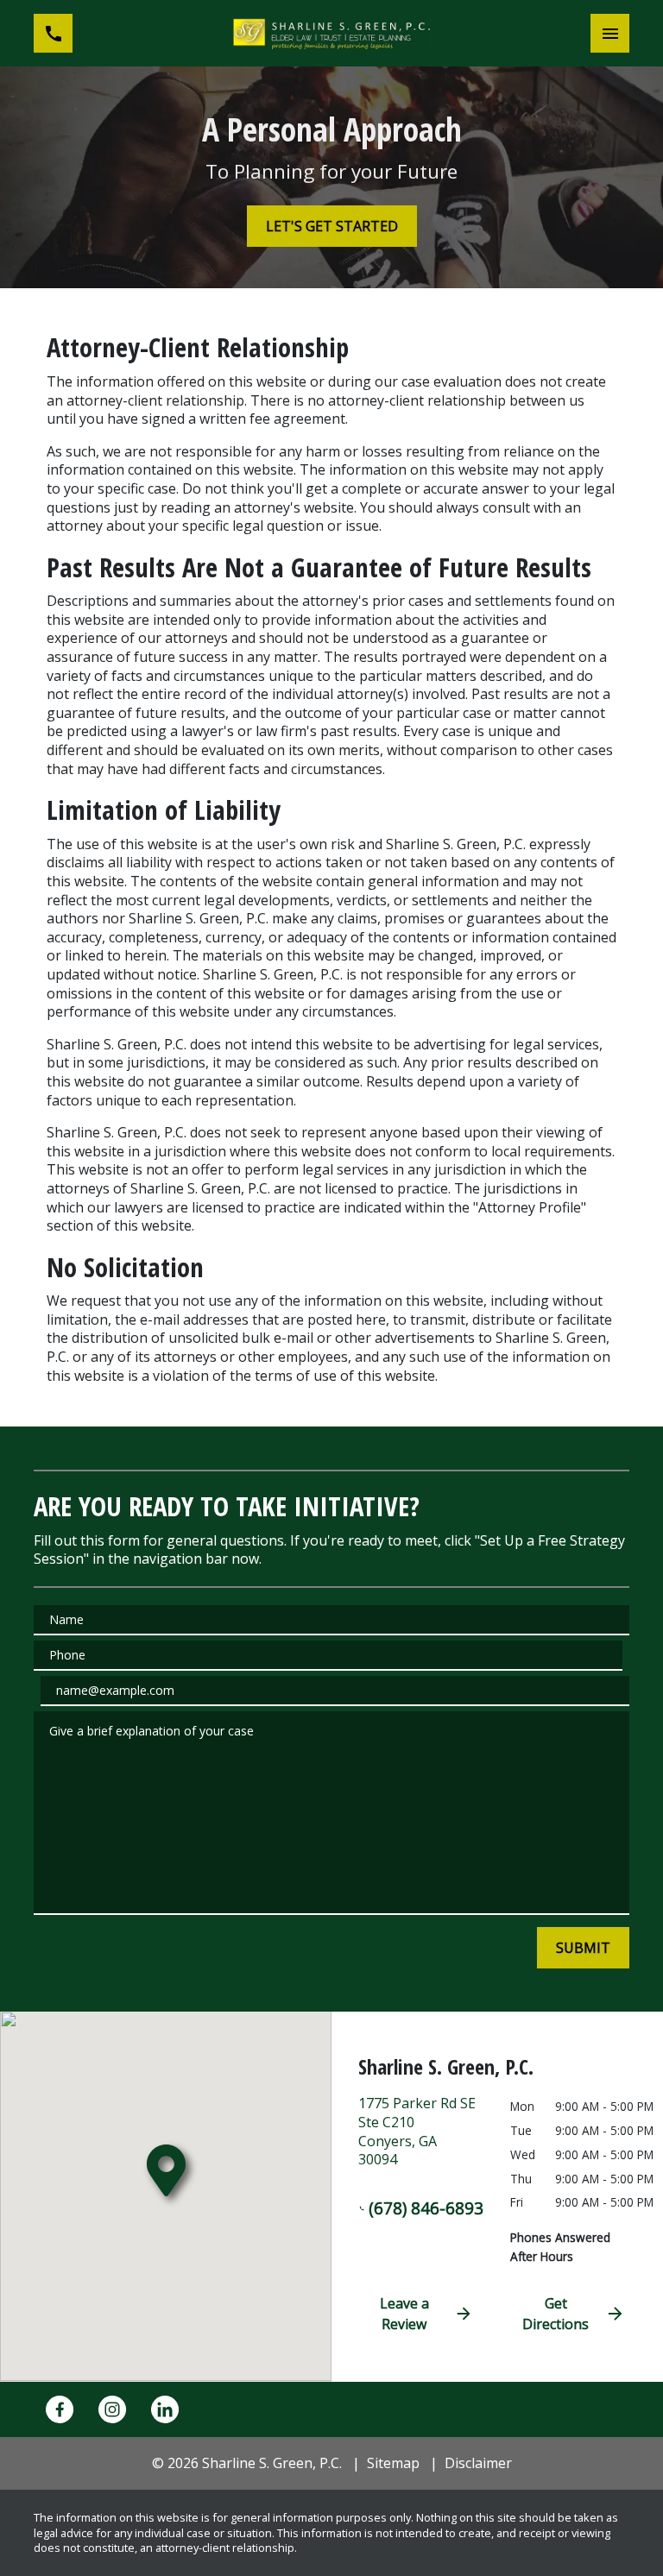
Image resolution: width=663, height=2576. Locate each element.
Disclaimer (478, 2463)
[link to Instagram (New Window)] (112, 2409)
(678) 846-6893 (426, 2208)
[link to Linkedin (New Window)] (165, 2409)
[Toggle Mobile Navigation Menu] (610, 33)
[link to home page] (331, 33)
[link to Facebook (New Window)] (60, 2409)
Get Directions (556, 2314)
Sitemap (393, 2463)
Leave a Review (404, 2314)
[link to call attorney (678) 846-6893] (53, 33)
